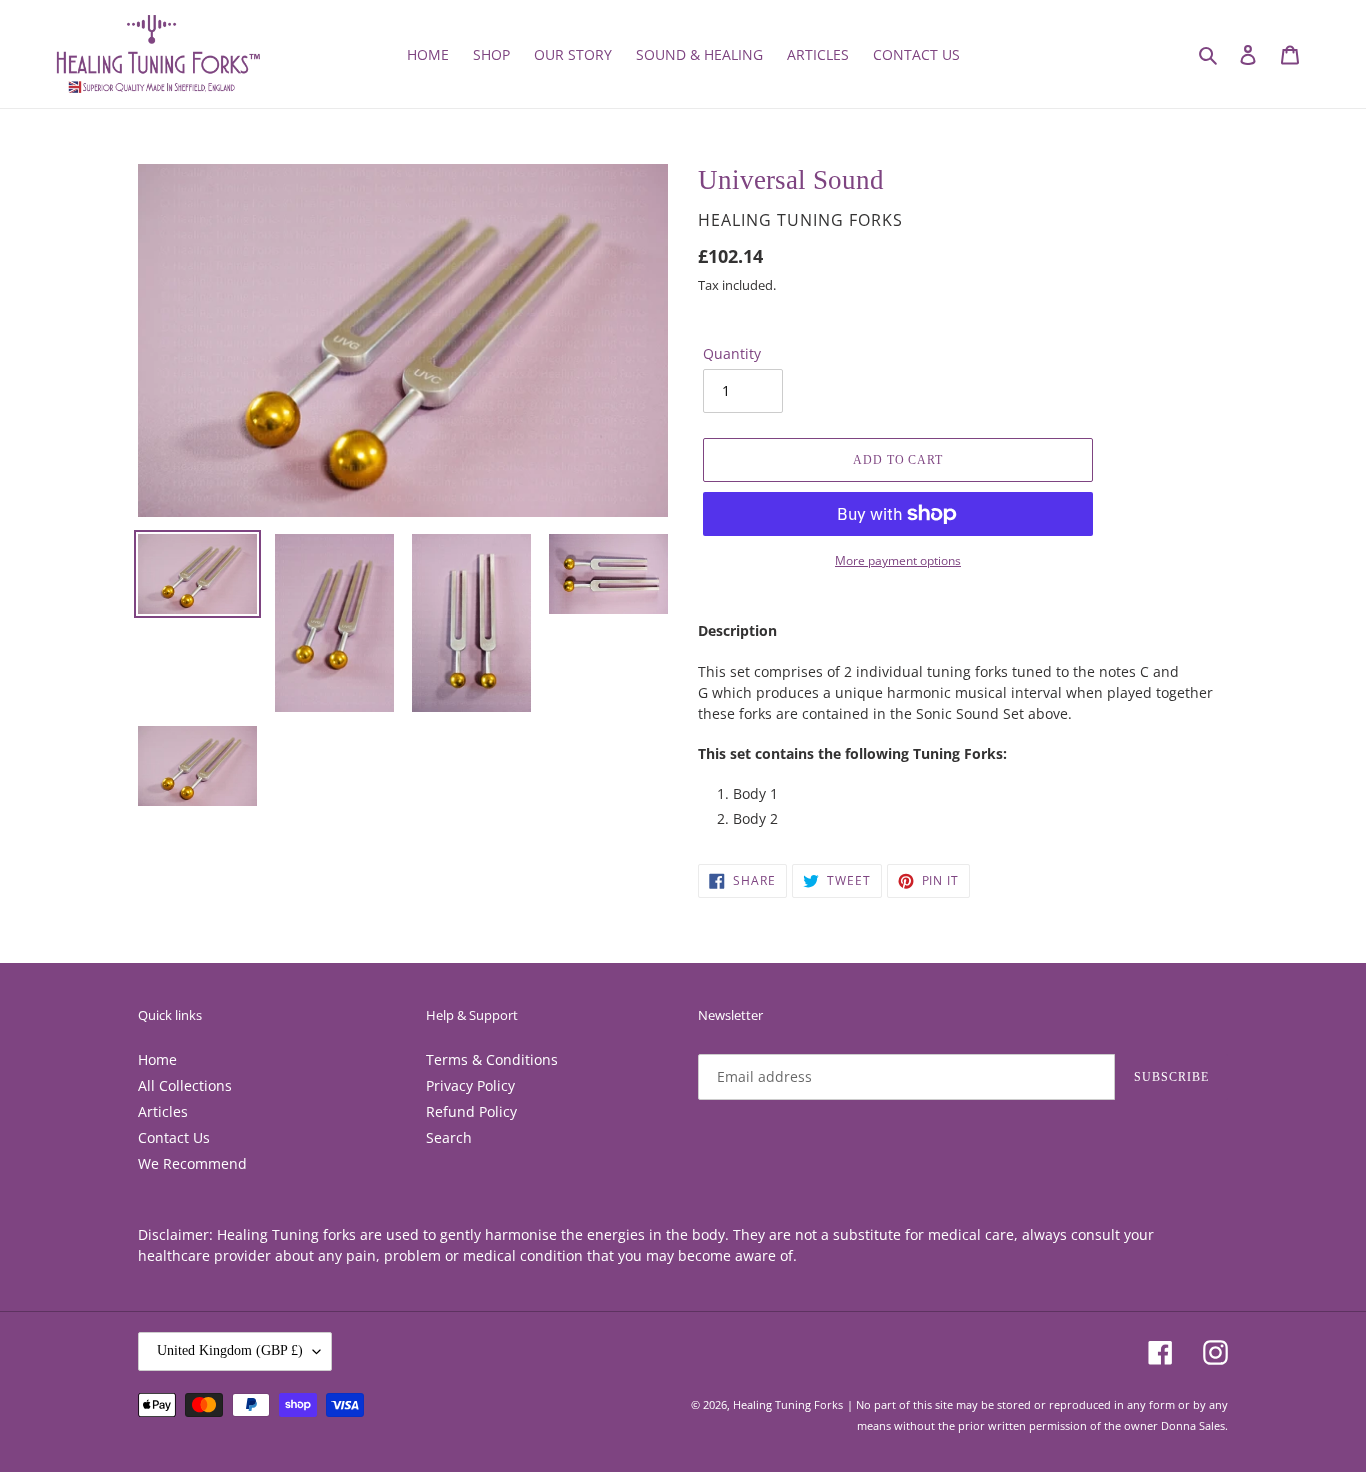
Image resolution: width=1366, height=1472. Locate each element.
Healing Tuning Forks (788, 1404)
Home (157, 1059)
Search (449, 1137)
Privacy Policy (470, 1085)
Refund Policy (471, 1111)
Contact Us (174, 1137)
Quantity (732, 353)
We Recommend (192, 1163)
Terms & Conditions (492, 1059)
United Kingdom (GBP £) (230, 1350)
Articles (163, 1111)
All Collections (185, 1085)
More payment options (898, 560)
